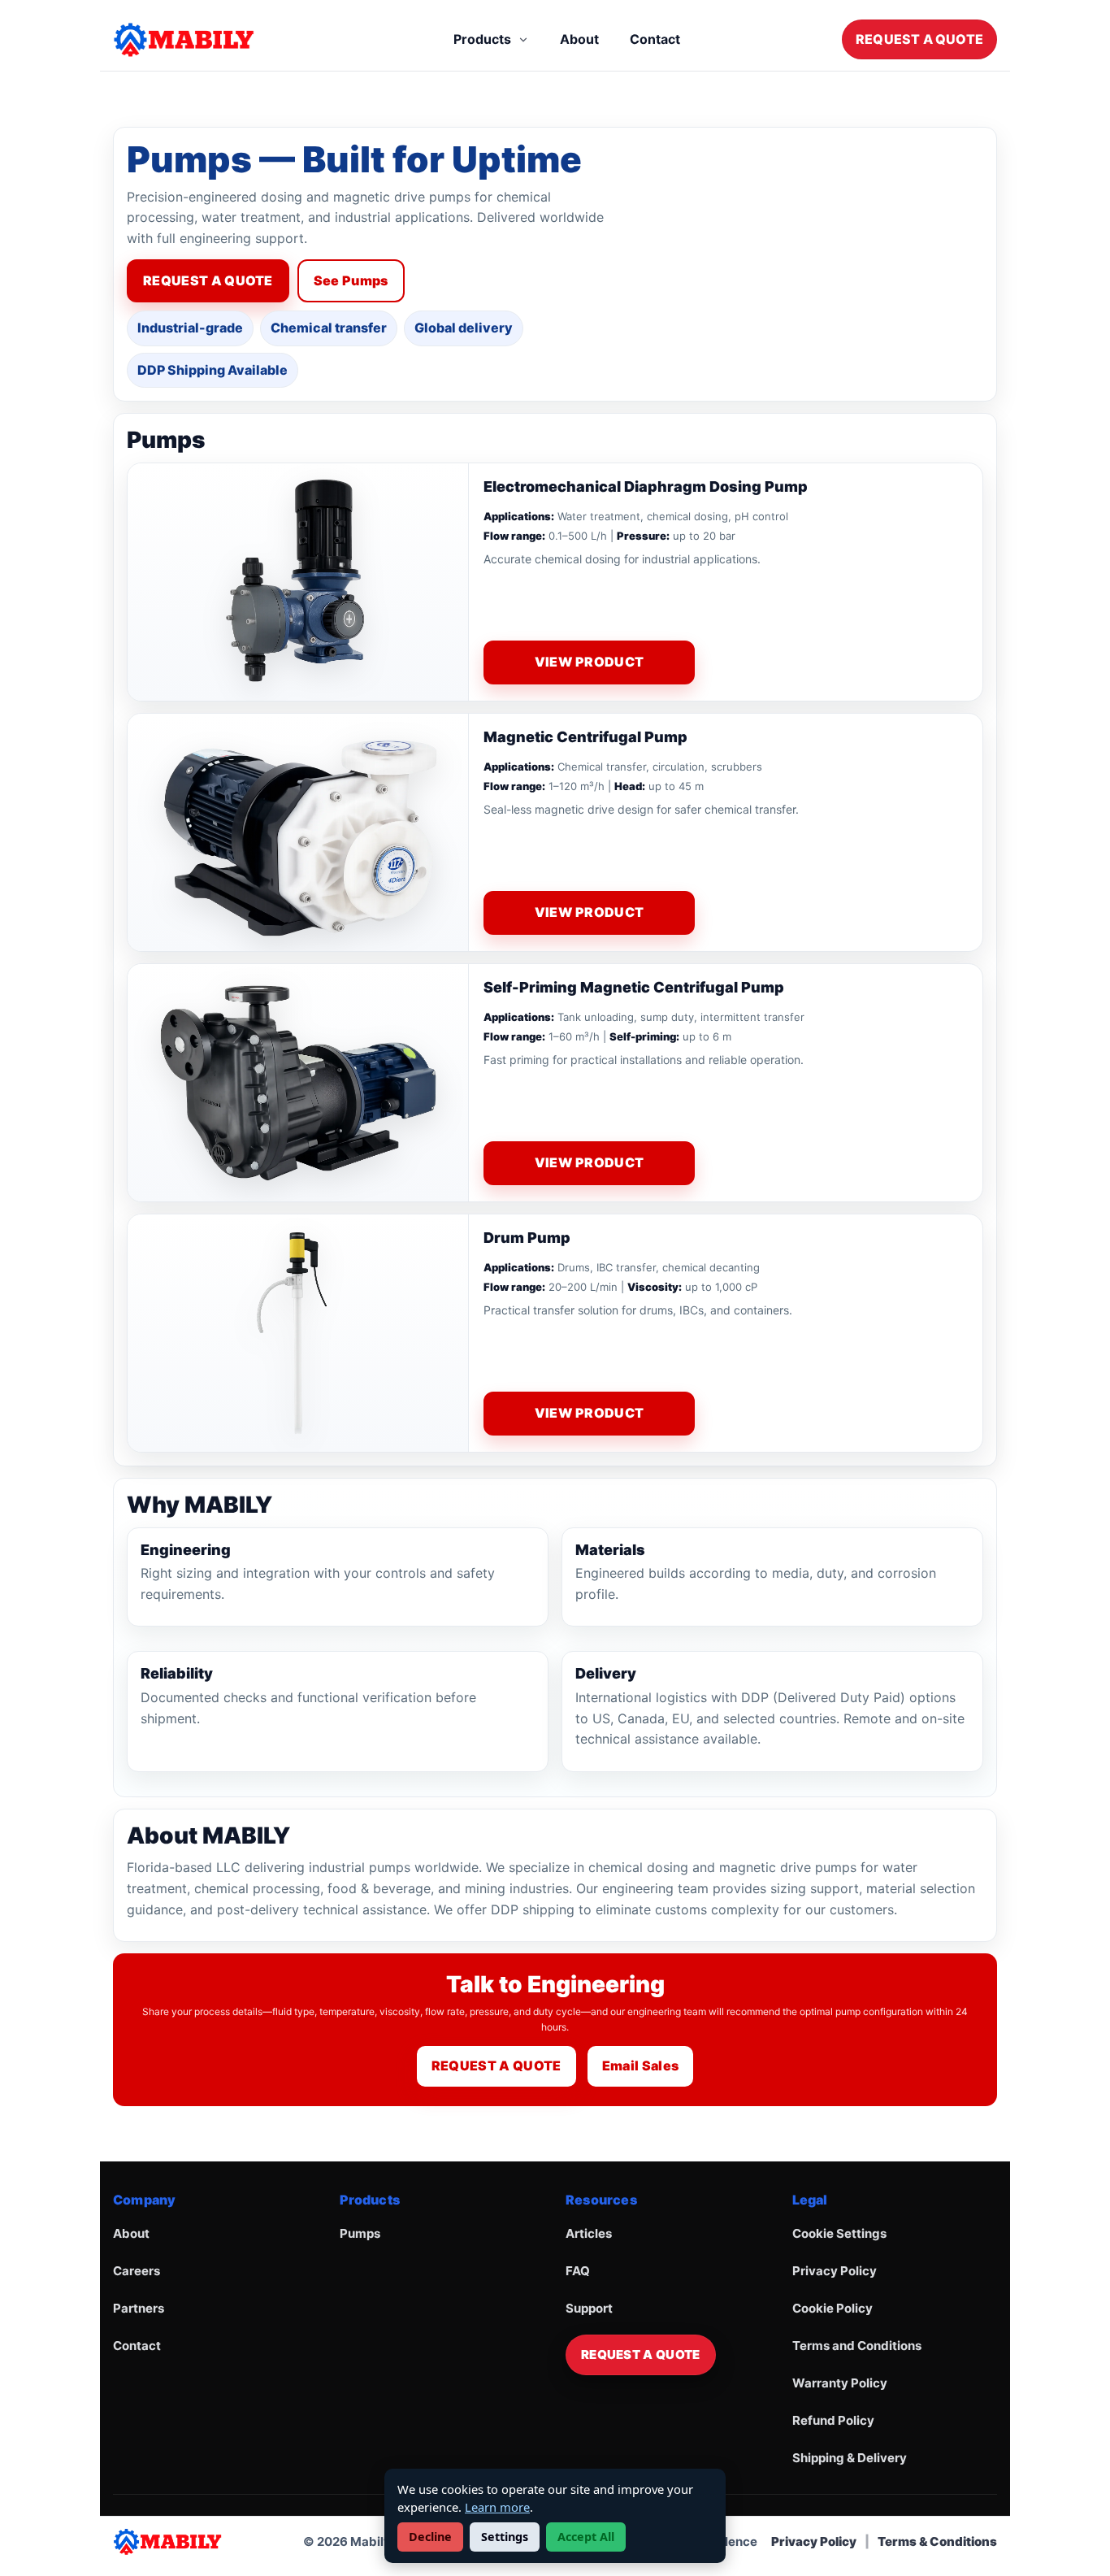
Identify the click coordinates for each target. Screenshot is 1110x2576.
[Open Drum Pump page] (298, 1333)
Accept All (586, 2537)
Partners (139, 2308)
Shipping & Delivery (850, 2458)
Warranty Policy (840, 2383)
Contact (655, 39)
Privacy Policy (835, 2271)
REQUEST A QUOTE (919, 39)
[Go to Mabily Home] (202, 40)
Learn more (497, 2507)
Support (589, 2308)
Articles (589, 2233)
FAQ (578, 2271)
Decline (430, 2537)
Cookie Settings (839, 2233)
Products (482, 39)
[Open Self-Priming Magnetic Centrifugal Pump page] (298, 1083)
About (579, 39)
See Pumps (351, 280)
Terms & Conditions (937, 2541)
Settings (505, 2537)
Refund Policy (833, 2420)
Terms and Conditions (857, 2346)
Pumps (360, 2233)
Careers (137, 2271)
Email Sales (641, 2066)
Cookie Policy (832, 2308)
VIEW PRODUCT (590, 662)
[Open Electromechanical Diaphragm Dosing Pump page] (298, 582)
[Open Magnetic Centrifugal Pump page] (298, 832)
